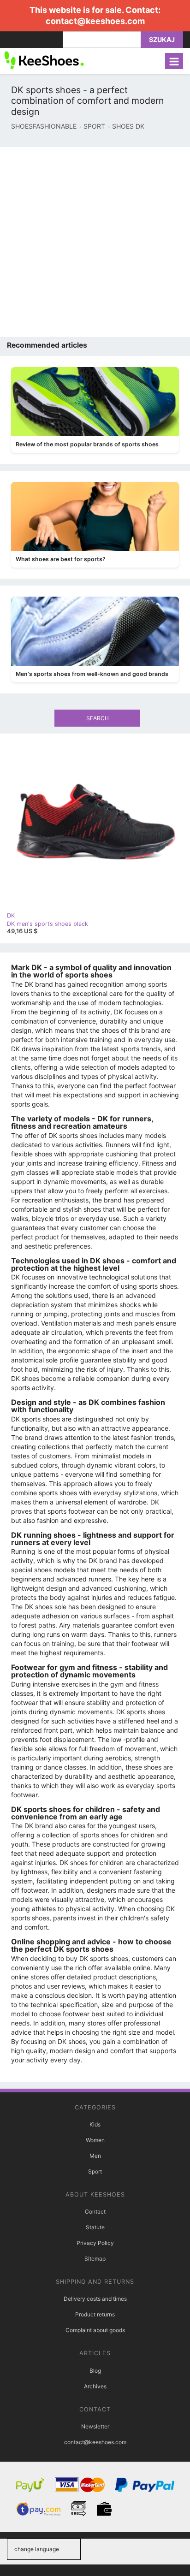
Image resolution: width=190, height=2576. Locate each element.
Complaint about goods (95, 2330)
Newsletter (95, 2426)
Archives (95, 2386)
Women (95, 2140)
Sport (95, 2171)
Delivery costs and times (95, 2299)
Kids (95, 2124)
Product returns (95, 2314)
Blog (95, 2371)
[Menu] (174, 61)
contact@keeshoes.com (95, 21)
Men (95, 2156)
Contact (95, 2212)
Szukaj (162, 39)
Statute (95, 2227)
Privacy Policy (95, 2243)
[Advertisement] (95, 242)
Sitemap (95, 2259)
